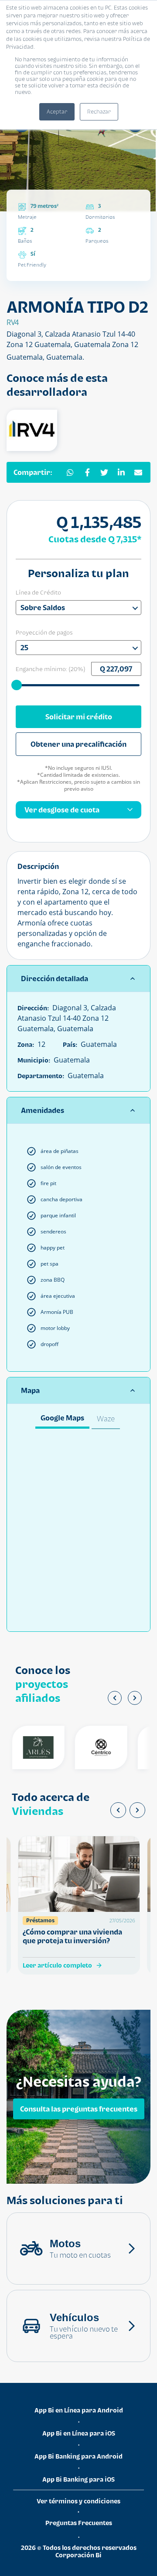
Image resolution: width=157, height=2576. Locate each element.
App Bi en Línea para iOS (79, 2433)
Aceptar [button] (57, 112)
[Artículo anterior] (118, 1810)
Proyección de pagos (44, 632)
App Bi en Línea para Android (79, 2410)
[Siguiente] (135, 1698)
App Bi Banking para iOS (78, 2479)
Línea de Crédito (38, 592)
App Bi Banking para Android (78, 2456)
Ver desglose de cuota (62, 810)
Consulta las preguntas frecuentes (79, 2108)
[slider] (17, 685)
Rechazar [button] (99, 112)
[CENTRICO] (92, 1747)
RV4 (13, 322)
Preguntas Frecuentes (79, 2523)
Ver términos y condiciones (78, 2501)
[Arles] (29, 1747)
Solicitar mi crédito (79, 717)
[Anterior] (115, 1698)
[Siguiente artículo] (137, 1810)
